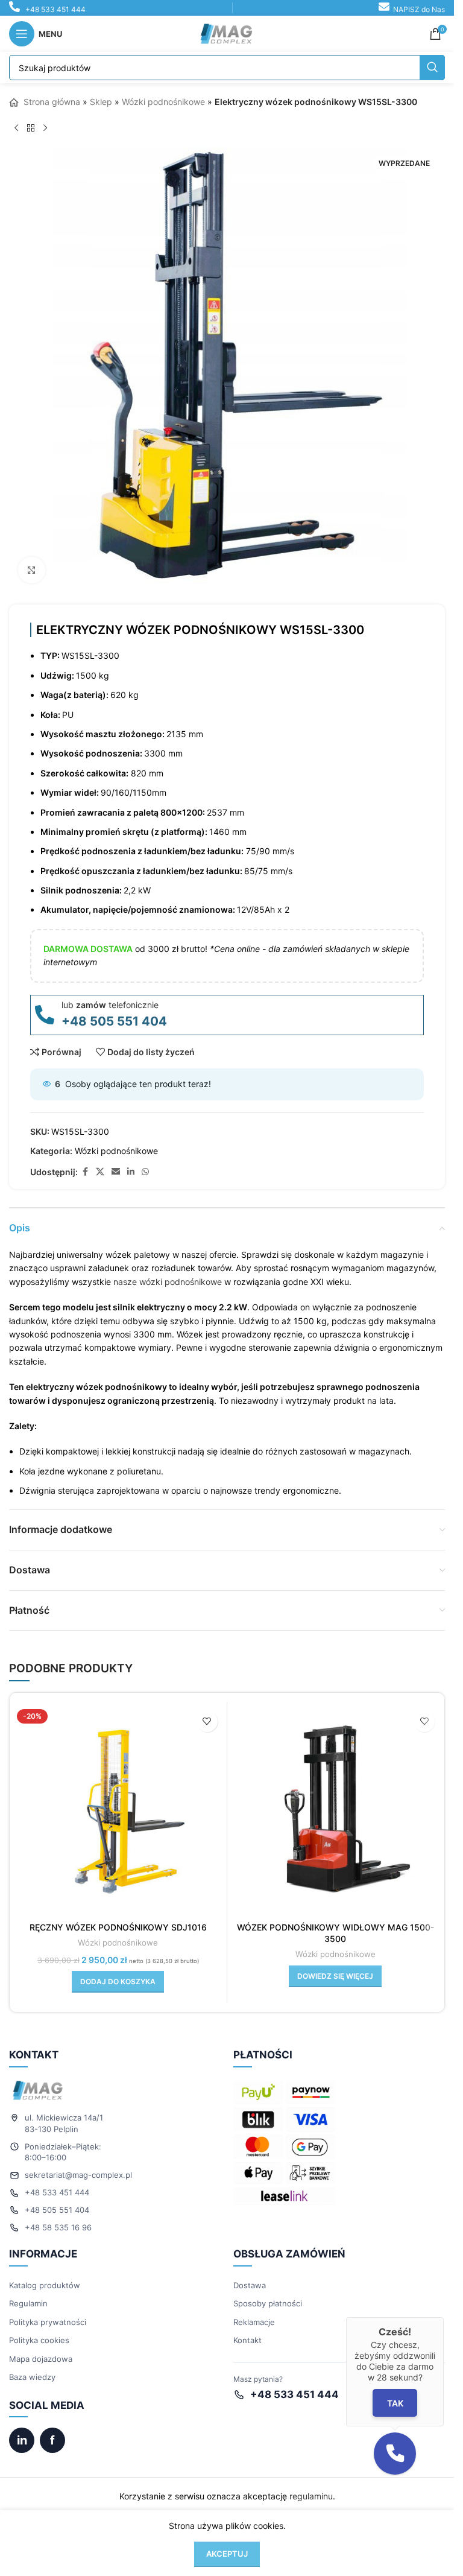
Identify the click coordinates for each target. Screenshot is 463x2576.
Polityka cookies (39, 2331)
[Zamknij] (444, 2317)
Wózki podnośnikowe (163, 102)
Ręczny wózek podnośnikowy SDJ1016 (118, 1918)
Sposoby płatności (268, 2294)
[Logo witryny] (227, 33)
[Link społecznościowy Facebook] (85, 1163)
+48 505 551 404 (114, 1012)
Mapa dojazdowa (41, 2350)
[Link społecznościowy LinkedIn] (131, 1163)
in (22, 2431)
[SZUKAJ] (432, 68)
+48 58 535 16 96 (58, 2218)
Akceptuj (227, 2554)
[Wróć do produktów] (31, 128)
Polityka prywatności (48, 2313)
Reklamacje (254, 2313)
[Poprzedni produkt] (16, 128)
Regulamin (28, 2294)
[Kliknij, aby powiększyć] (32, 561)
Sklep (101, 102)
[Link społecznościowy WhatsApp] (145, 1163)
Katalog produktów (45, 2276)
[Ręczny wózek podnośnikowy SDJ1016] (118, 1801)
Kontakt (247, 2331)
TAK (395, 2403)
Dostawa (250, 2276)
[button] (118, 1973)
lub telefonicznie (110, 996)
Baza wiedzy (32, 2368)
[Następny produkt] (45, 128)
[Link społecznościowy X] (100, 1163)
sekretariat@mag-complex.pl (78, 2166)
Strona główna (51, 102)
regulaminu (311, 2487)
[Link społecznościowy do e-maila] (116, 1163)
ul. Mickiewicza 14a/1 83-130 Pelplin (64, 2114)
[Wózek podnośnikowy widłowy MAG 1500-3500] (336, 1801)
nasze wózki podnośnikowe (168, 1273)
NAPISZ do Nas (419, 9)
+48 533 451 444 (55, 9)
